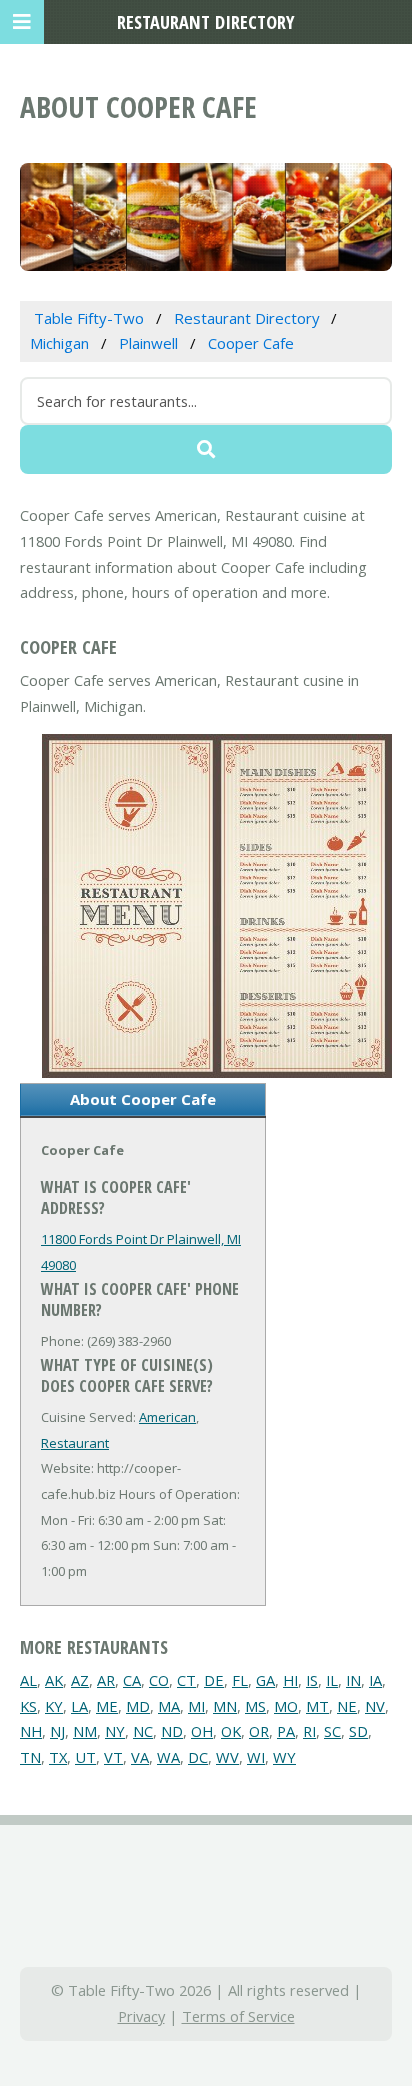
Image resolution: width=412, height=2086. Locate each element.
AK (54, 1680)
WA (168, 1757)
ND (172, 1731)
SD (358, 1731)
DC (198, 1757)
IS (312, 1680)
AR (106, 1680)
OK (231, 1731)
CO (159, 1680)
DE (214, 1680)
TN (30, 1757)
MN (225, 1706)
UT (85, 1757)
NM (85, 1731)
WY (284, 1757)
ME (107, 1706)
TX (58, 1757)
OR (259, 1731)
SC (332, 1731)
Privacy (141, 2016)
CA (132, 1680)
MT (317, 1706)
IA (375, 1680)
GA (265, 1680)
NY (115, 1731)
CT (186, 1680)
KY (54, 1706)
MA (169, 1706)
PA (286, 1731)
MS (255, 1706)
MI (196, 1706)
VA (140, 1757)
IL (332, 1680)
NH (31, 1731)
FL (240, 1680)
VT (113, 1757)
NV (375, 1706)
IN (353, 1680)
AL (28, 1680)
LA (79, 1706)
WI (256, 1757)
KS (28, 1706)
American (167, 1417)
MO (286, 1706)
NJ (57, 1731)
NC (143, 1731)
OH (202, 1731)
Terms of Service (238, 2016)
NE (347, 1706)
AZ (80, 1680)
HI (290, 1680)
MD (138, 1706)
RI (309, 1731)
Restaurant (75, 1443)
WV (227, 1757)
